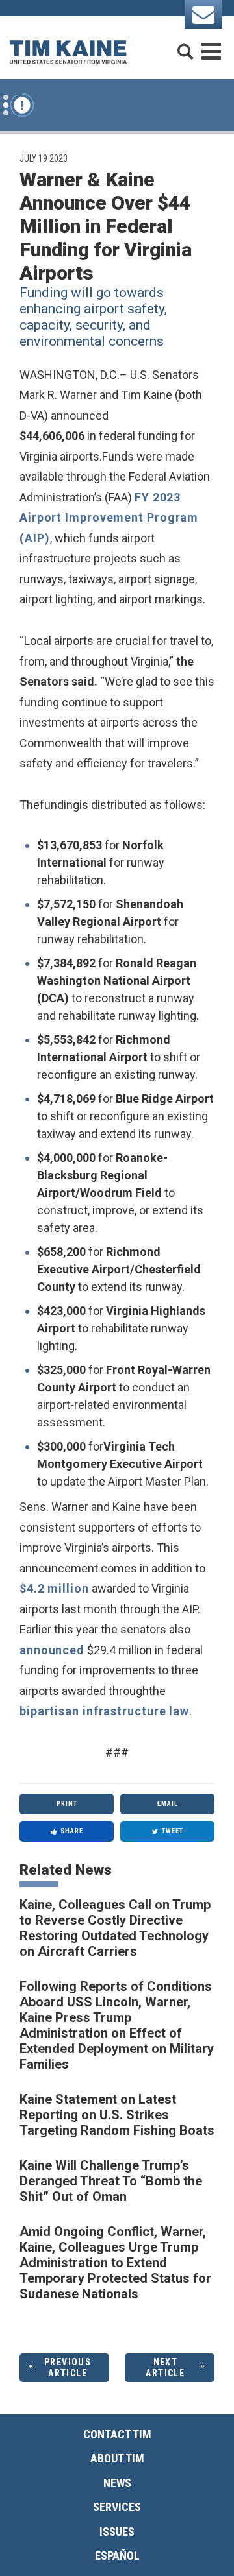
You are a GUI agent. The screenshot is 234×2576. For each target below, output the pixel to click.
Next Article (165, 2367)
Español (117, 2556)
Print (67, 1804)
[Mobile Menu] (211, 46)
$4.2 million (54, 1588)
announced (52, 1650)
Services (117, 2507)
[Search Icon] (185, 46)
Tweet (173, 1831)
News (117, 2483)
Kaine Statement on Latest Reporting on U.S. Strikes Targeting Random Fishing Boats (117, 2115)
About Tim (117, 2458)
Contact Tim (117, 2434)
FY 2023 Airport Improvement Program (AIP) (109, 518)
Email (168, 1804)
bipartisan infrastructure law (104, 1711)
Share (72, 1831)
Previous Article (68, 2367)
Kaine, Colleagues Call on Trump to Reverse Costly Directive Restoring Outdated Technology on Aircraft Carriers (115, 1928)
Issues (117, 2532)
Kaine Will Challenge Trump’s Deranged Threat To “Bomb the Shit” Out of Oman (111, 2181)
